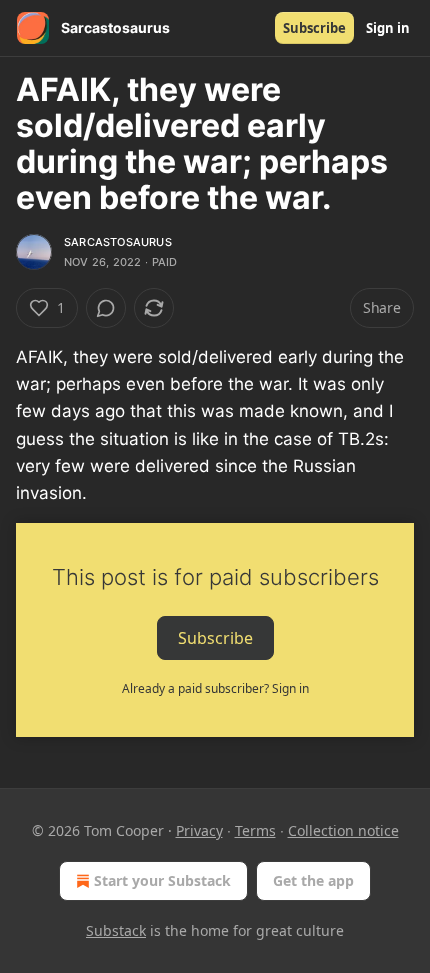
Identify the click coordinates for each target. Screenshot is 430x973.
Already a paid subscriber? (215, 688)
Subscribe (314, 28)
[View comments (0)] (106, 308)
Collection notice (343, 830)
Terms (255, 830)
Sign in (388, 28)
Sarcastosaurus (118, 242)
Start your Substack (162, 880)
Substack (116, 930)
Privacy (199, 830)
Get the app (313, 880)
